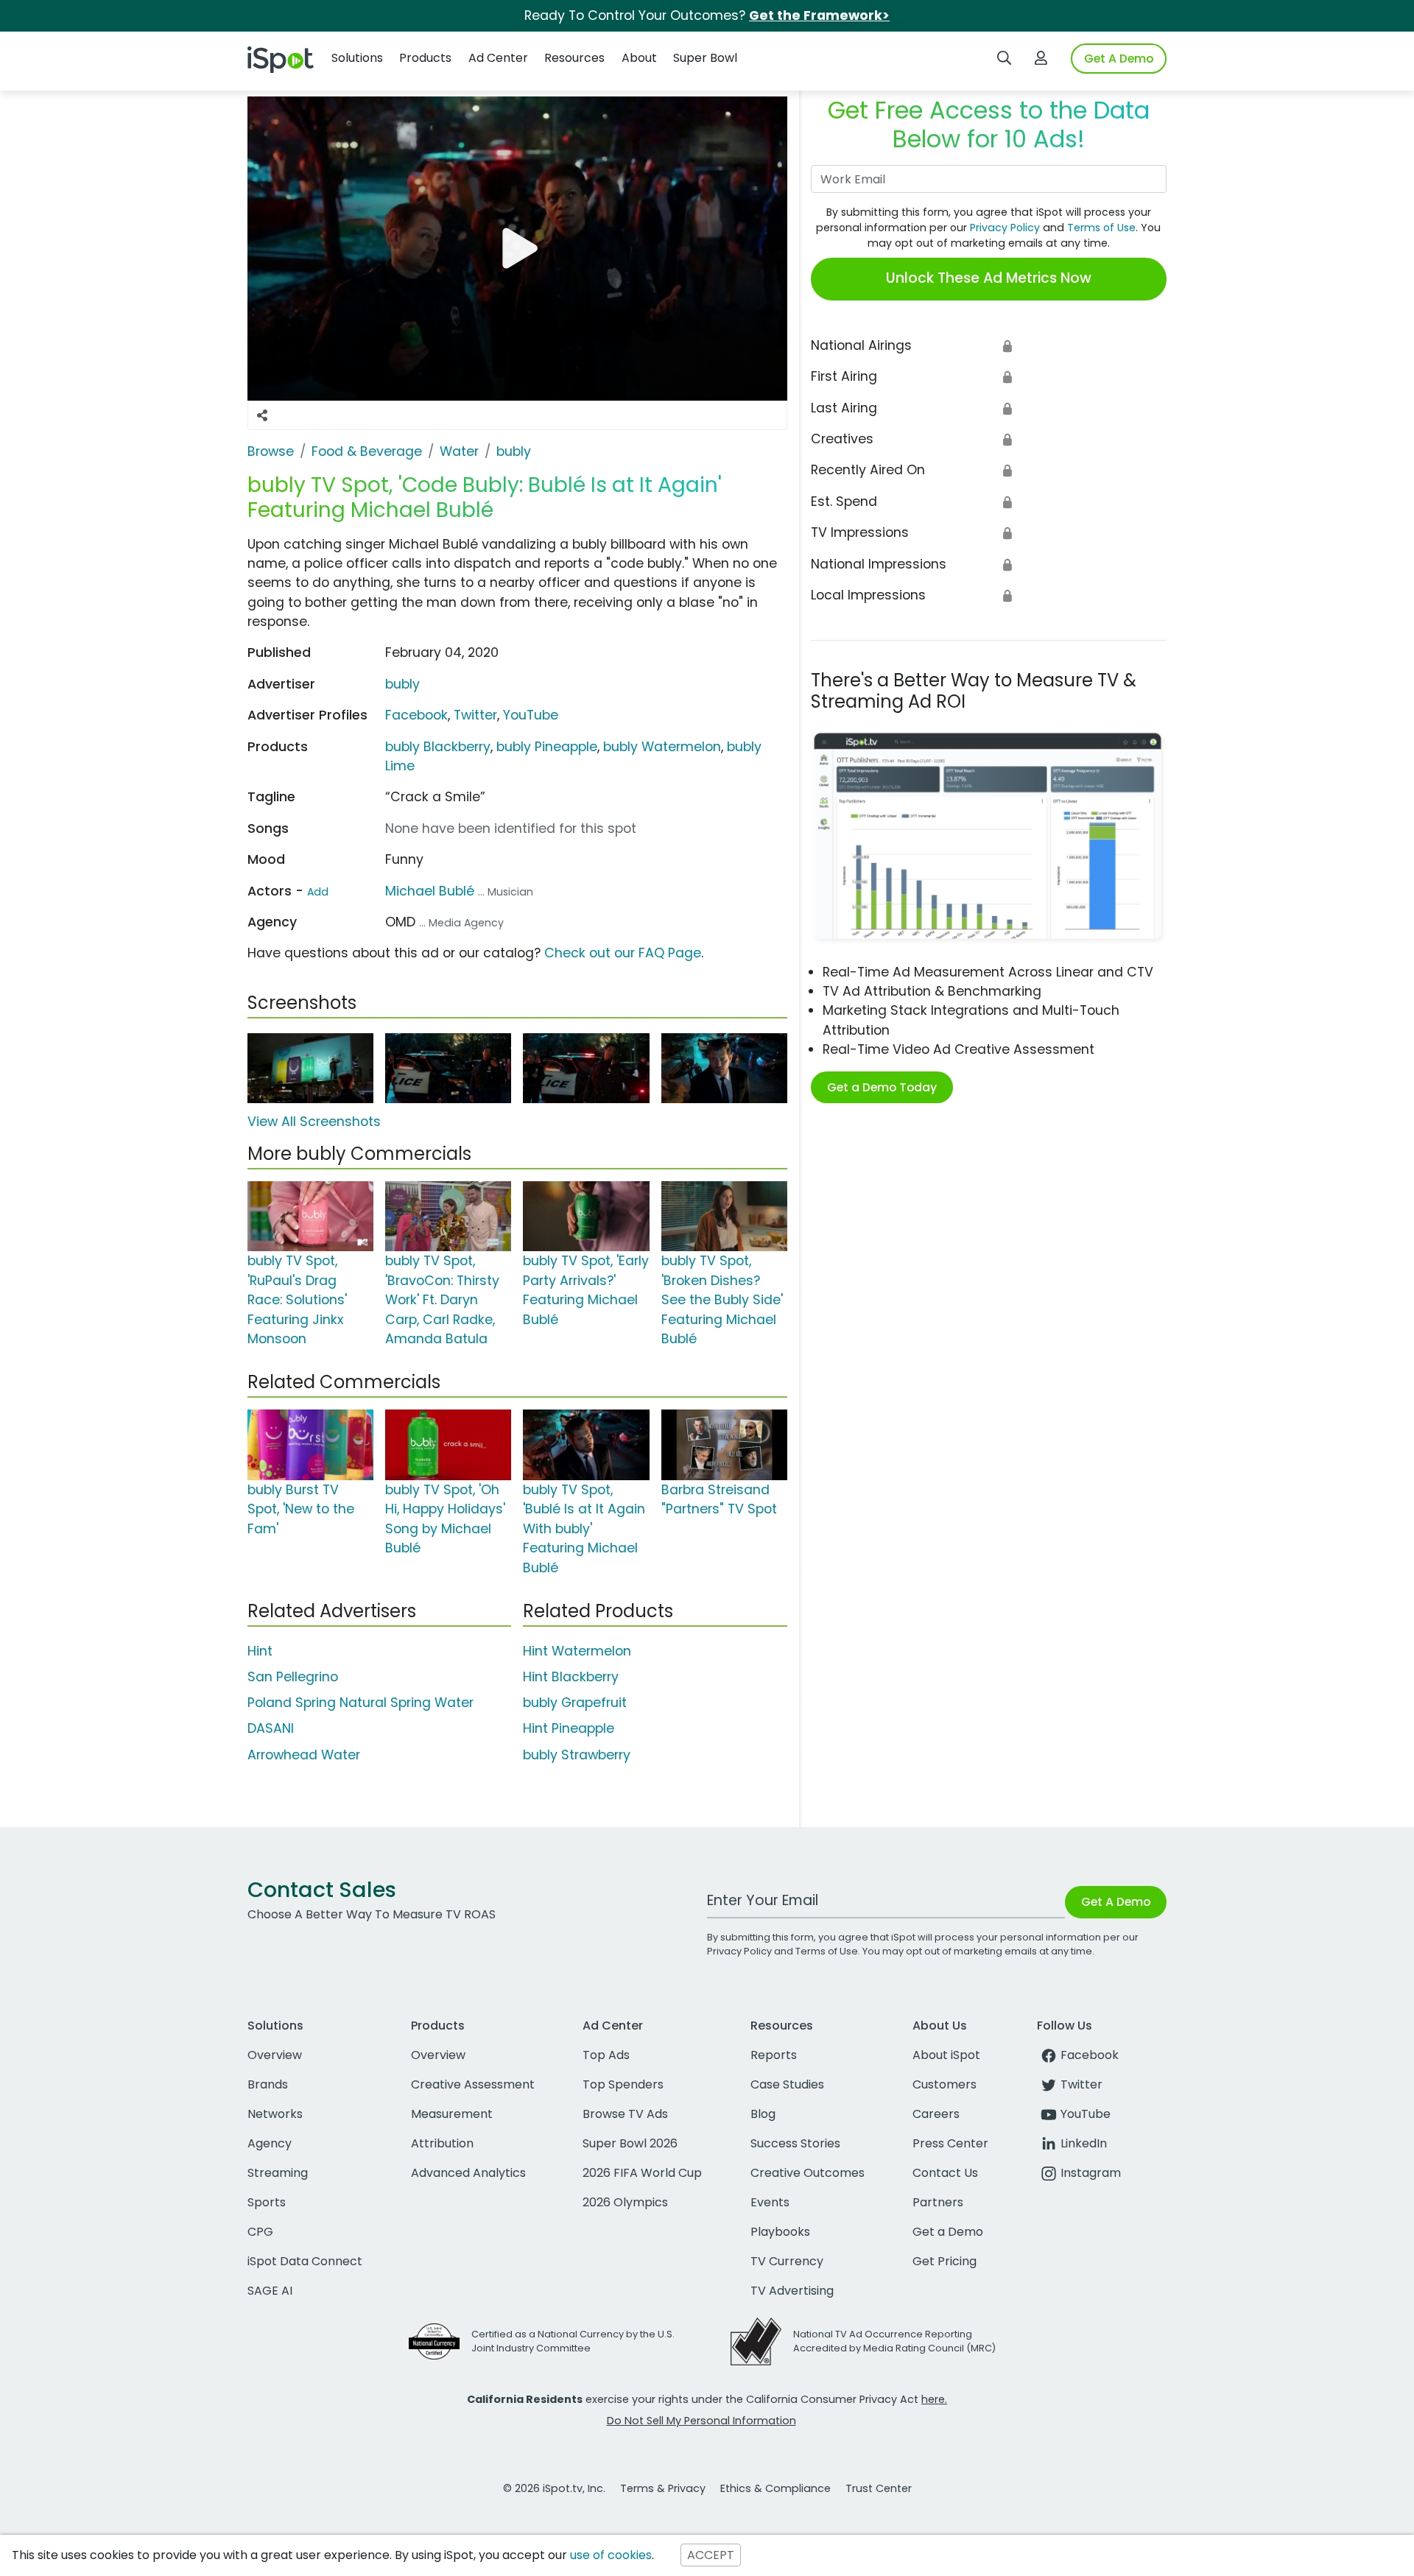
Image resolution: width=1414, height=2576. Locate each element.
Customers (945, 2084)
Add (318, 892)
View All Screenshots (314, 1122)
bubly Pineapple (547, 747)
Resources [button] (574, 58)
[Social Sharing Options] (262, 415)
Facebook (416, 715)
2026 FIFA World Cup (642, 2173)
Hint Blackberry (571, 1677)
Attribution (442, 2143)
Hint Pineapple (569, 1728)
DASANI (271, 1728)
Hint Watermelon (577, 1651)
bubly (402, 684)
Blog (763, 2114)
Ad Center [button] (498, 58)
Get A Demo (1119, 59)
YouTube (531, 715)
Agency (270, 2143)
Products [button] (425, 58)
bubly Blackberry (438, 747)
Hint (260, 1651)
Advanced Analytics (468, 2173)
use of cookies (611, 2555)
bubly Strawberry (577, 1755)
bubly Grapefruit (575, 1703)
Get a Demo (948, 2232)
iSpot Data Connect (305, 2261)
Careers (936, 2114)
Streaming (278, 2173)
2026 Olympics (625, 2202)
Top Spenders (623, 2084)
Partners (938, 2202)
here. (934, 2399)
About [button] (639, 58)
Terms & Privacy (663, 2488)
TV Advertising (792, 2291)
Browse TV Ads (625, 2114)
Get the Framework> (819, 15)
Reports (774, 2055)
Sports (267, 2202)
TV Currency (787, 2261)
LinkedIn (1084, 2143)
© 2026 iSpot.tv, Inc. (554, 2488)
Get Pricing (945, 2261)
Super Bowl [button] (705, 58)
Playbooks (780, 2232)
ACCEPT (711, 2555)
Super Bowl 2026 (630, 2143)
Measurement (452, 2114)
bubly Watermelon (662, 747)
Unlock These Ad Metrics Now (989, 278)
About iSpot (946, 2055)
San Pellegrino (293, 1677)
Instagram (1091, 2173)
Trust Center (879, 2488)
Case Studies (787, 2084)
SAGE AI (270, 2291)
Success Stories (795, 2143)
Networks (275, 2114)
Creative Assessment (473, 2084)
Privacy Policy (1005, 228)
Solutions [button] (357, 58)
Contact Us (945, 2173)
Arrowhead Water (304, 1755)
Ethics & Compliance (775, 2488)
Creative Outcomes (808, 2173)
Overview (275, 2055)
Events (770, 2202)
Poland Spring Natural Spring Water (360, 1703)
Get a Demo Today (882, 1087)
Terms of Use (1101, 228)
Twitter (475, 715)
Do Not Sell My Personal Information (701, 2421)
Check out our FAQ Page (623, 953)
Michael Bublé (430, 891)
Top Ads (606, 2055)
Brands (268, 2084)
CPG (260, 2232)
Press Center (950, 2143)
